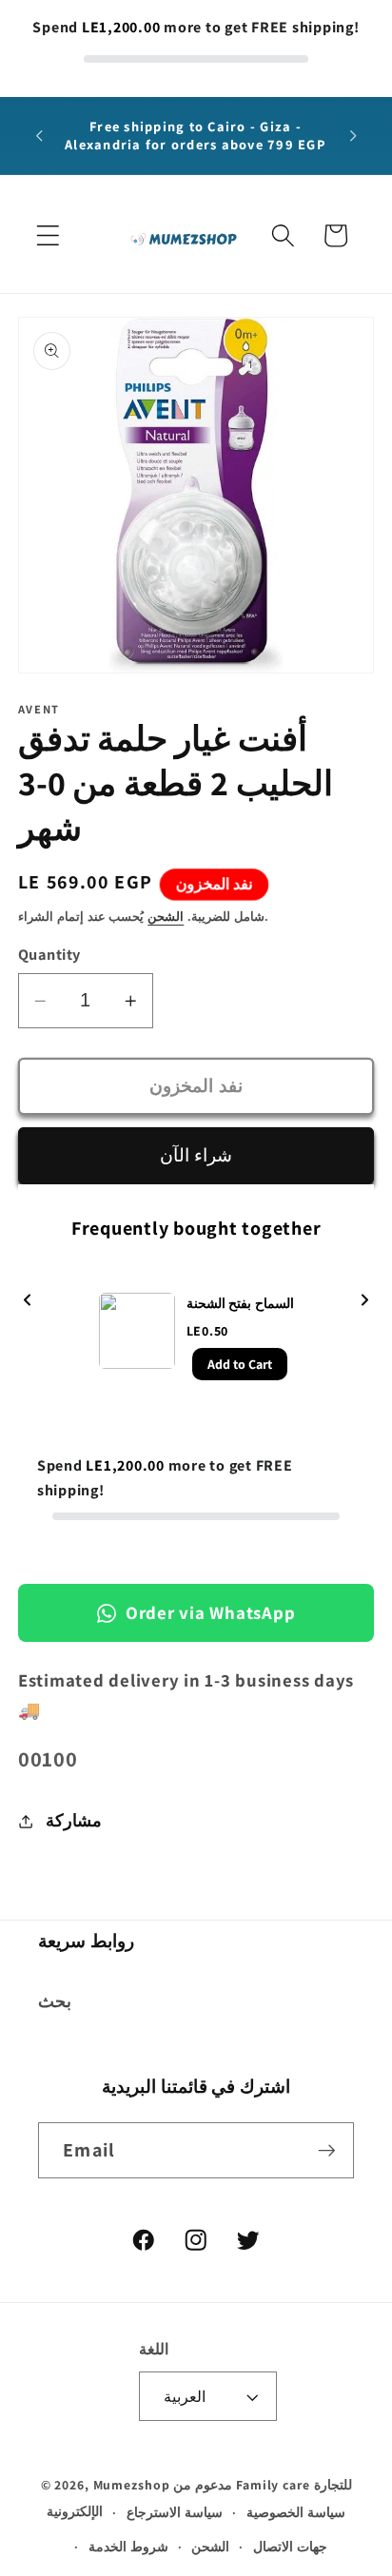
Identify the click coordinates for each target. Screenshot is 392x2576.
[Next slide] (364, 1302)
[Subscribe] (327, 2150)
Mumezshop (132, 2485)
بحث (55, 2001)
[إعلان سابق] (39, 136)
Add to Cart (240, 1364)
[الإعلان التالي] (353, 136)
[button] (48, 235)
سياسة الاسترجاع (175, 2512)
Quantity (49, 954)
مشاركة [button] (74, 1820)
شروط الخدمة (128, 2547)
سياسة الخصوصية (296, 2512)
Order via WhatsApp (211, 1612)
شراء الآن (196, 1155)
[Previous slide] (28, 1302)
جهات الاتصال (290, 2547)
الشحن (166, 917)
